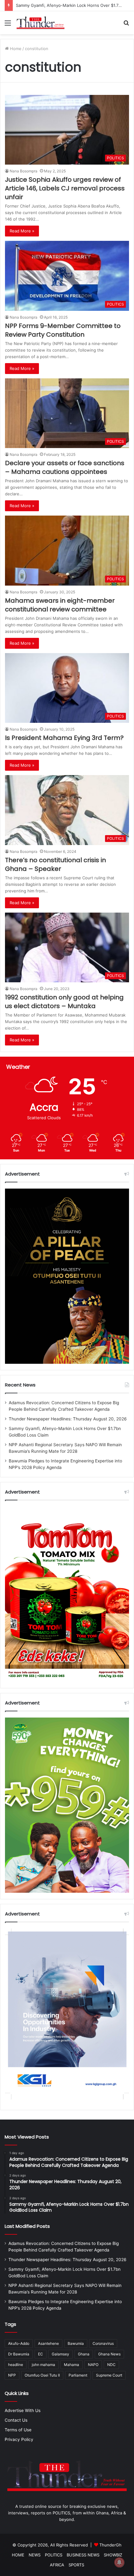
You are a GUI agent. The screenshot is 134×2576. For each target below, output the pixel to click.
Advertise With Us (23, 2410)
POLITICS (54, 2555)
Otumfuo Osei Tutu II (42, 2375)
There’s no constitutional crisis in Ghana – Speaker (55, 864)
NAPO (93, 2365)
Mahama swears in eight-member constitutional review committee (60, 605)
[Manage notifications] (119, 2562)
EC (41, 2354)
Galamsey (60, 2354)
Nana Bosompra (24, 171)
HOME (18, 2555)
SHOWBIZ (113, 2555)
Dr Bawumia (19, 2354)
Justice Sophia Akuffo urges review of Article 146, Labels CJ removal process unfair (65, 188)
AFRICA (57, 2565)
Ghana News (109, 2354)
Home (15, 49)
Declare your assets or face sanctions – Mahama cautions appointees (65, 467)
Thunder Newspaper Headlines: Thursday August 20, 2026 (68, 1419)
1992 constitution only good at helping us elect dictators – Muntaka (64, 1002)
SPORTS (76, 2565)
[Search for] (126, 25)
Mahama (72, 2365)
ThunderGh (110, 2545)
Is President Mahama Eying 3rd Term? (64, 738)
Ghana (84, 2354)
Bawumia (76, 2343)
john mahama (43, 2365)
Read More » (22, 231)
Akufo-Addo (19, 2343)
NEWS (35, 2555)
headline (16, 2365)
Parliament (78, 2375)
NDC (111, 2365)
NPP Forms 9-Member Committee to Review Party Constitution (63, 330)
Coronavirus (103, 2343)
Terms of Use (18, 2430)
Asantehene (48, 2343)
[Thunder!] (41, 23)
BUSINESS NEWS (83, 2555)
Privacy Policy (19, 2439)
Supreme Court (109, 2375)
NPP (12, 2375)
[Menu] (8, 25)
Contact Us (16, 2420)
